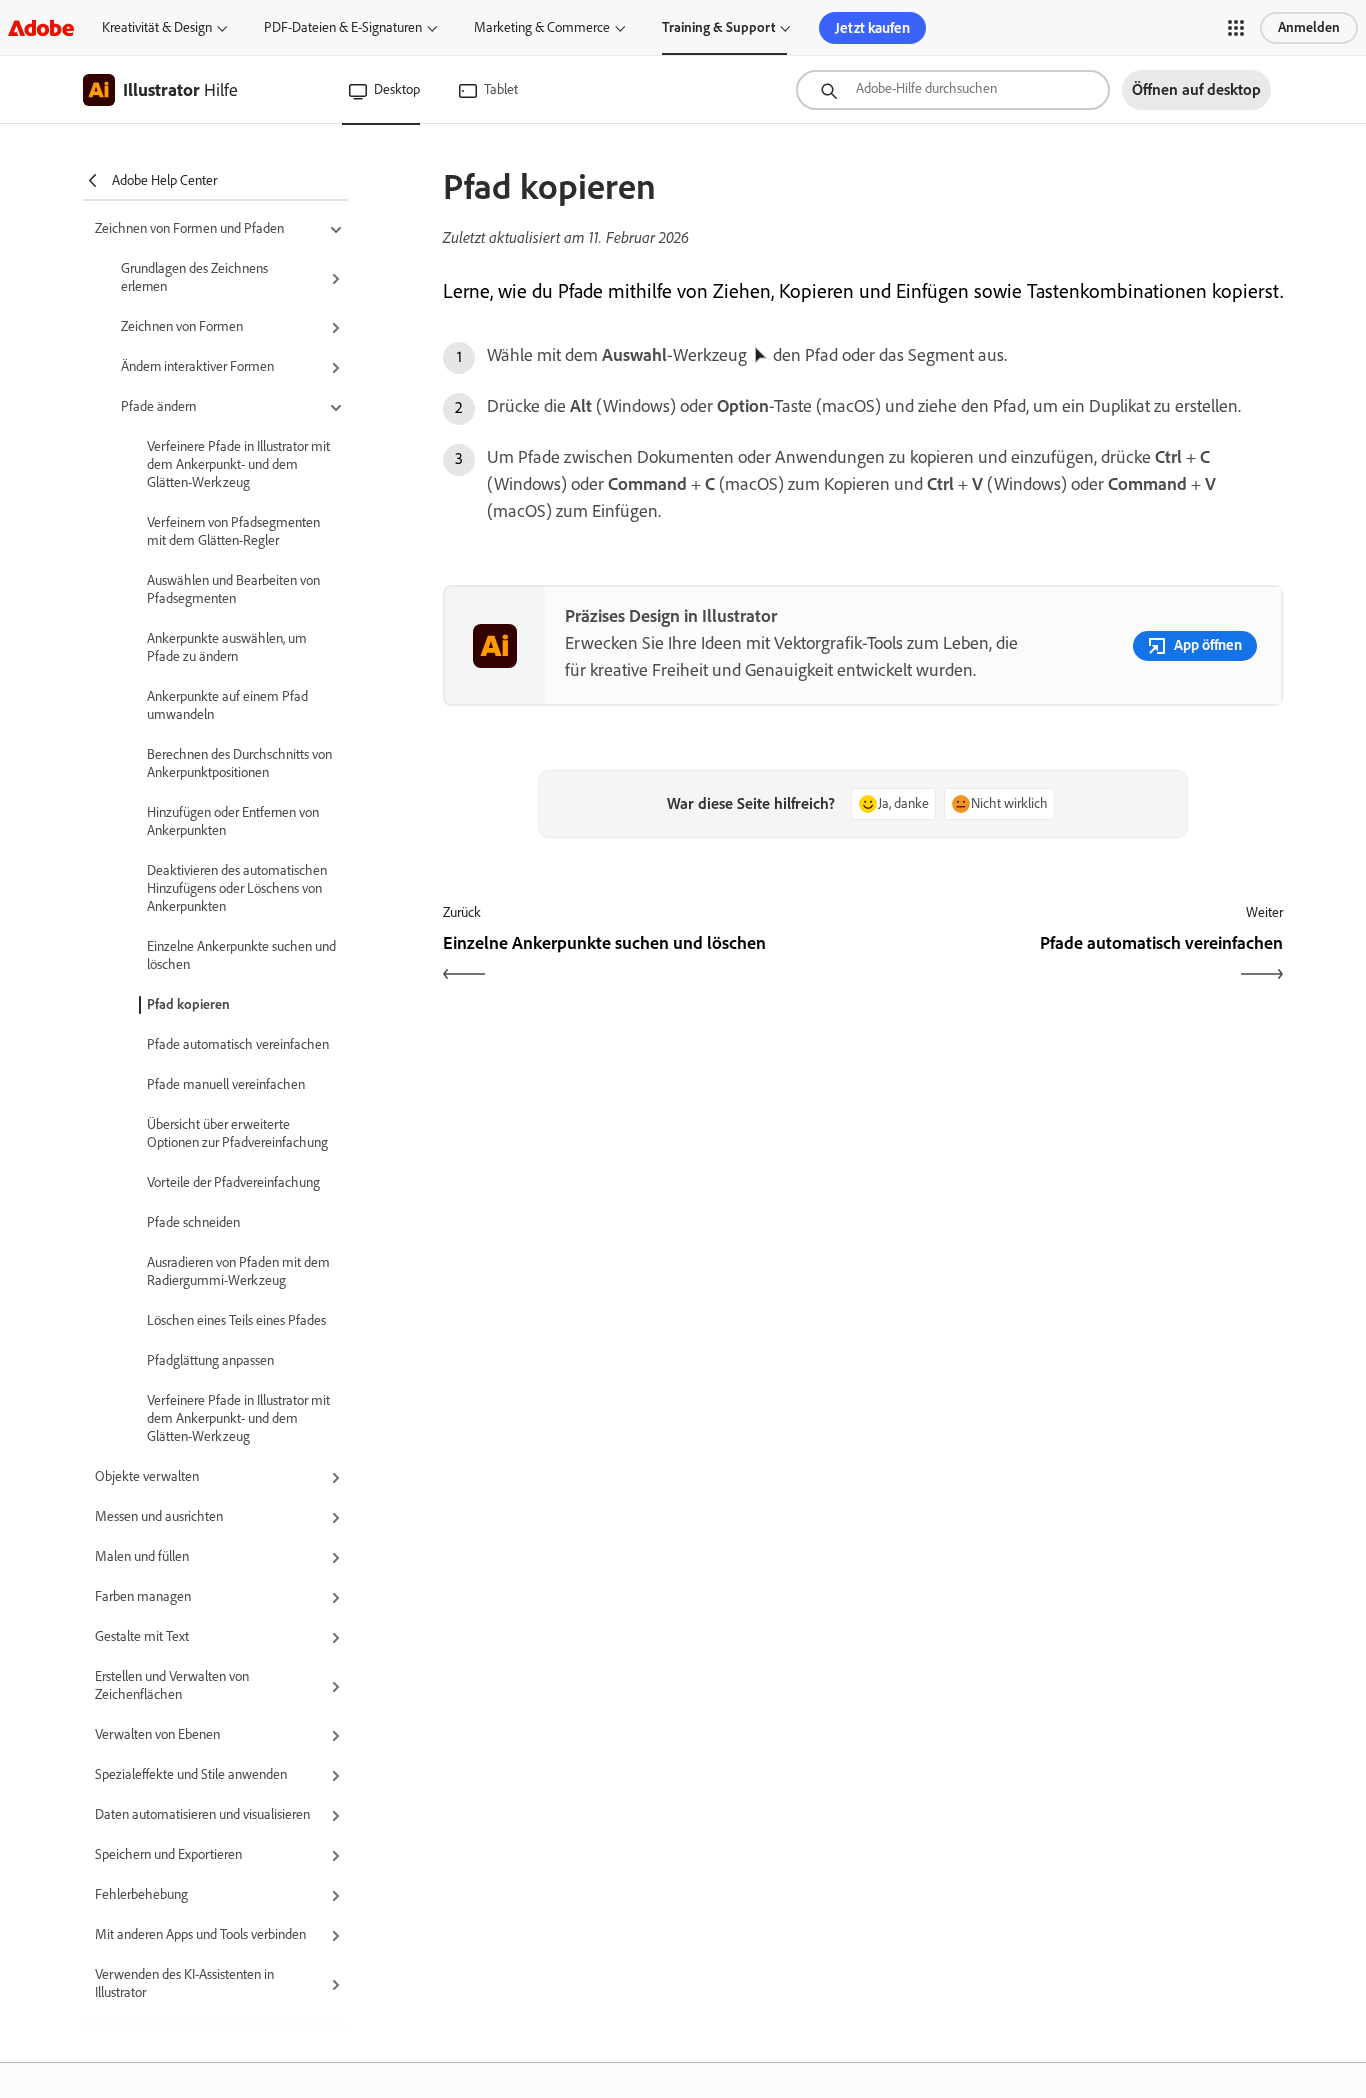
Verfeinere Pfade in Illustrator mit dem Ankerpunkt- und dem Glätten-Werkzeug (238, 464)
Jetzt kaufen (872, 28)
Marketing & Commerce (542, 27)
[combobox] (953, 90)
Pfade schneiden (193, 1222)
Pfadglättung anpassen (210, 1360)
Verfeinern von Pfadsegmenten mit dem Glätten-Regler (233, 531)
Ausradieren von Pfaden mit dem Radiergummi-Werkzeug (238, 1271)
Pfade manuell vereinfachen (226, 1084)
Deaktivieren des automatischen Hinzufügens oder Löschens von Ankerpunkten (237, 888)
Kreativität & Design (157, 27)
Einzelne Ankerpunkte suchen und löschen (241, 955)
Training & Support (718, 27)
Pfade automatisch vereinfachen (238, 1044)
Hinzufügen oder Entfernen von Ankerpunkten (233, 821)
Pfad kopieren (188, 1004)
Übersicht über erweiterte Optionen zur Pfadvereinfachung (237, 1133)
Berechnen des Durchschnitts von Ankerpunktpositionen (239, 763)
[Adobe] (41, 27)
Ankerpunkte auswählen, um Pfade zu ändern (227, 647)
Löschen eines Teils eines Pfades (236, 1320)
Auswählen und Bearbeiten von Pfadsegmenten (233, 589)
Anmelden (1309, 27)
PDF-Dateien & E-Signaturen (343, 27)
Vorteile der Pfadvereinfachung (233, 1182)
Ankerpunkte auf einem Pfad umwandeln (227, 705)
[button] (1236, 28)
